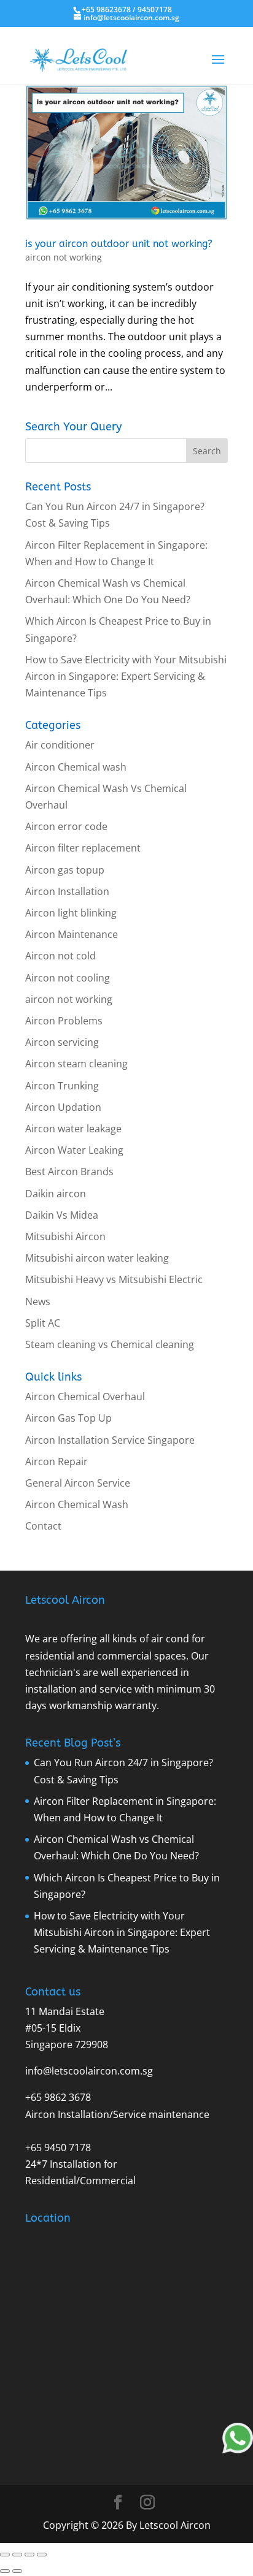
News (38, 1301)
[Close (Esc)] (42, 2555)
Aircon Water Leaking (74, 1150)
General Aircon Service (78, 1483)
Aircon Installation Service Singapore (110, 1440)
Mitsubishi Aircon (65, 1237)
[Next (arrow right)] (17, 2571)
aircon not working (64, 257)
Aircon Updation (63, 1107)
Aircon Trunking (62, 1086)
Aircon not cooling (68, 978)
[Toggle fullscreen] (17, 2555)
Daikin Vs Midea (62, 1215)
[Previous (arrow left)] (5, 2571)
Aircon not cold (60, 956)
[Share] (29, 2555)
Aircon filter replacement (83, 848)
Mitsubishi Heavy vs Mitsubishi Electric (114, 1279)
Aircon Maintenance (72, 934)
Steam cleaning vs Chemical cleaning (110, 1344)
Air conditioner (60, 745)
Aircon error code (66, 826)
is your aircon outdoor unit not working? (119, 244)
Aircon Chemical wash (76, 767)
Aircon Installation (67, 891)
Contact (43, 1526)
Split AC (43, 1323)
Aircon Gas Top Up (68, 1418)
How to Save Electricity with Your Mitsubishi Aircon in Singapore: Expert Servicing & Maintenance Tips (126, 676)
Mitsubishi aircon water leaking (97, 1258)
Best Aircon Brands (69, 1172)
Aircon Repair (56, 1461)
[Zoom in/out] (5, 2555)
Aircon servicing (62, 1042)
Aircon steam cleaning (76, 1064)
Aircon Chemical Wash (77, 1504)
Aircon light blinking (71, 913)
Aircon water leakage (73, 1129)
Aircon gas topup (65, 870)
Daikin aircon (56, 1194)
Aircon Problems (64, 1021)
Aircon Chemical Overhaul (85, 1397)
